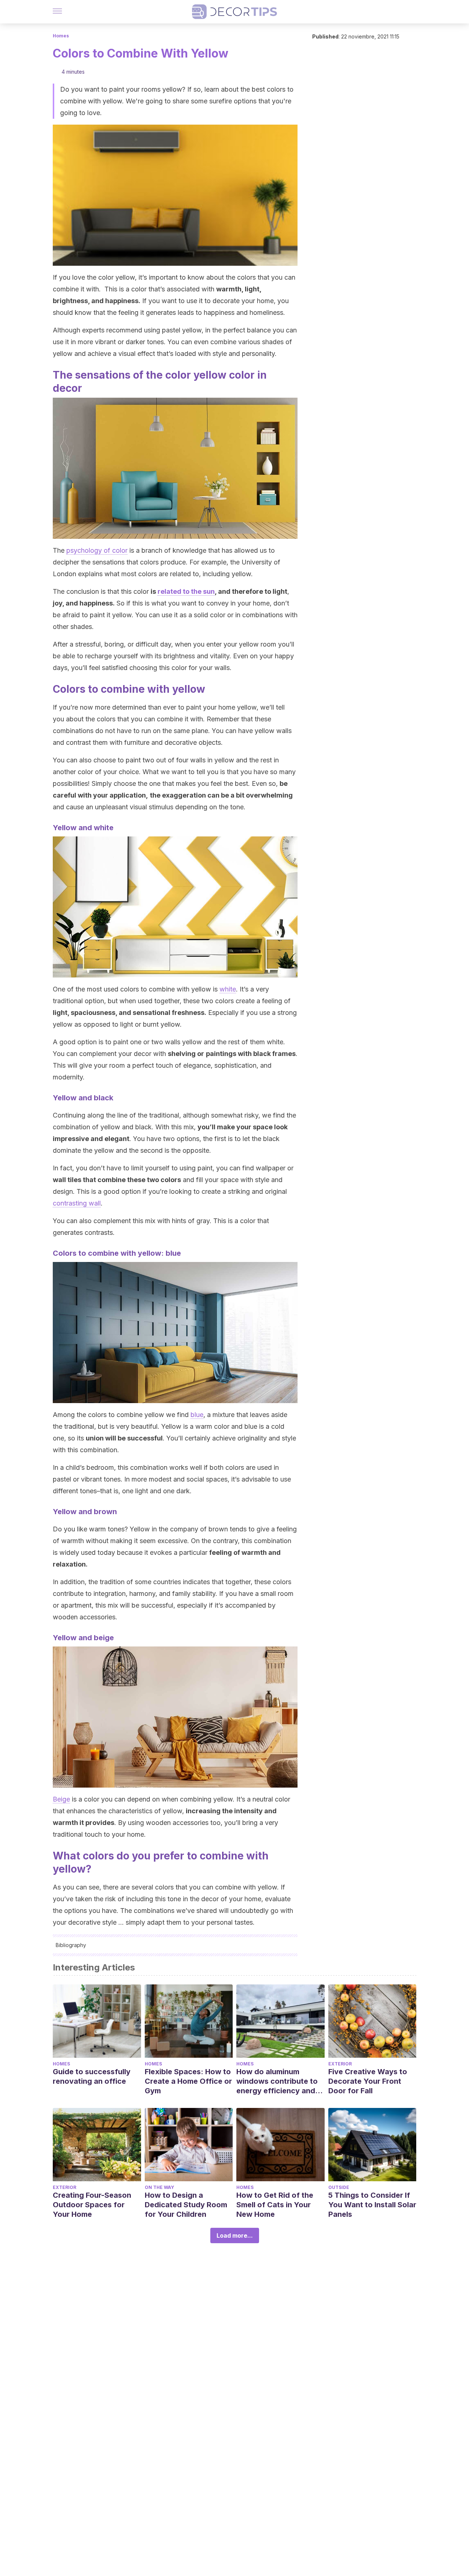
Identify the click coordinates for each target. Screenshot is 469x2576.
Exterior (340, 2064)
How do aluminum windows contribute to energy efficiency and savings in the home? (277, 2081)
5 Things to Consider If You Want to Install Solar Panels (372, 2205)
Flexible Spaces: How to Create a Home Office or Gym (188, 2081)
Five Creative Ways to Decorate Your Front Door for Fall (368, 2081)
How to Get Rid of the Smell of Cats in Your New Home (275, 2205)
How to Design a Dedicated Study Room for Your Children (186, 2205)
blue (197, 1415)
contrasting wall (77, 1203)
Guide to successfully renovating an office (92, 2076)
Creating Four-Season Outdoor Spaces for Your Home (92, 2205)
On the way (159, 2187)
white (228, 989)
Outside (339, 2187)
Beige (61, 1799)
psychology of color (97, 550)
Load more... (235, 2235)
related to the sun (186, 591)
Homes (61, 36)
